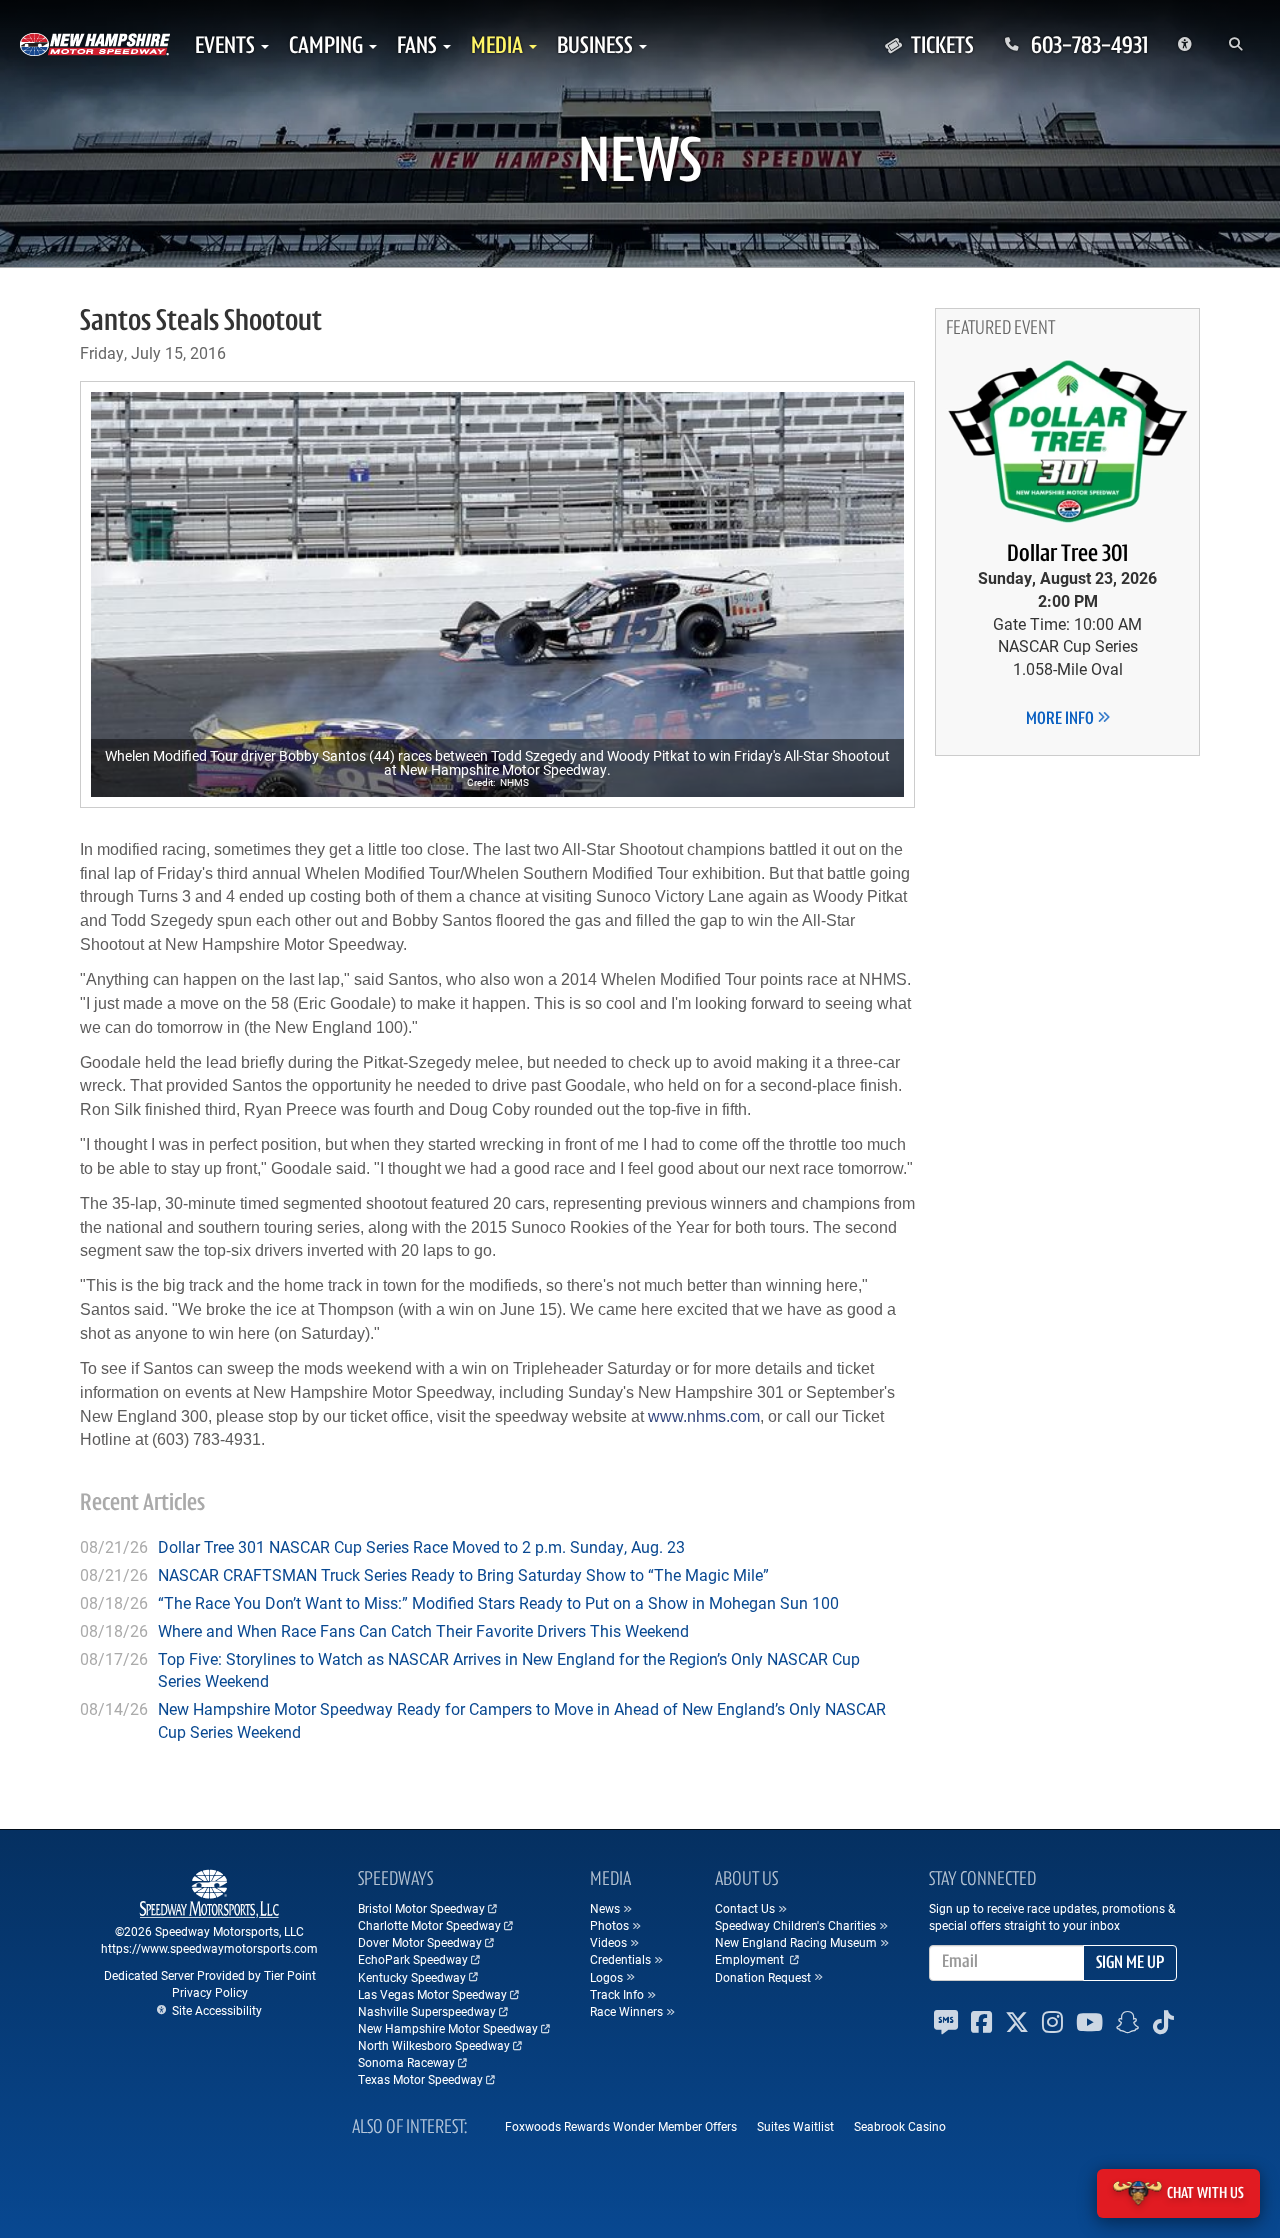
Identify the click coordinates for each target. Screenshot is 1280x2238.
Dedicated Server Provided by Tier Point (210, 1975)
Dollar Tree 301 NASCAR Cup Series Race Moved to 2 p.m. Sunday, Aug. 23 (421, 1546)
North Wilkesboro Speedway (434, 2045)
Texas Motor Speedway (420, 2079)
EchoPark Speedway (413, 1959)
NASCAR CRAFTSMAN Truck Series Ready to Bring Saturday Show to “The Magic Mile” (463, 1574)
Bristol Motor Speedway (421, 1908)
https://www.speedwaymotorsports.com (209, 1948)
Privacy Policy (210, 1992)
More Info (1061, 720)
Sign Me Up (1130, 1964)
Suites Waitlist (795, 2126)
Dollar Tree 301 (1067, 555)
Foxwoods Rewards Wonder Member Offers (621, 2126)
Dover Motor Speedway (420, 1942)
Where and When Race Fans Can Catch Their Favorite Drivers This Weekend (423, 1630)
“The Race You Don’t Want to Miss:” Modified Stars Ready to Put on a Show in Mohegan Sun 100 (498, 1602)
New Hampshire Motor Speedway (448, 2028)
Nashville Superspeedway (427, 2011)
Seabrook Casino (900, 2126)
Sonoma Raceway (406, 2062)
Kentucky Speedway (412, 1977)
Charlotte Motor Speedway (429, 1925)
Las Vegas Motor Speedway (432, 1994)
